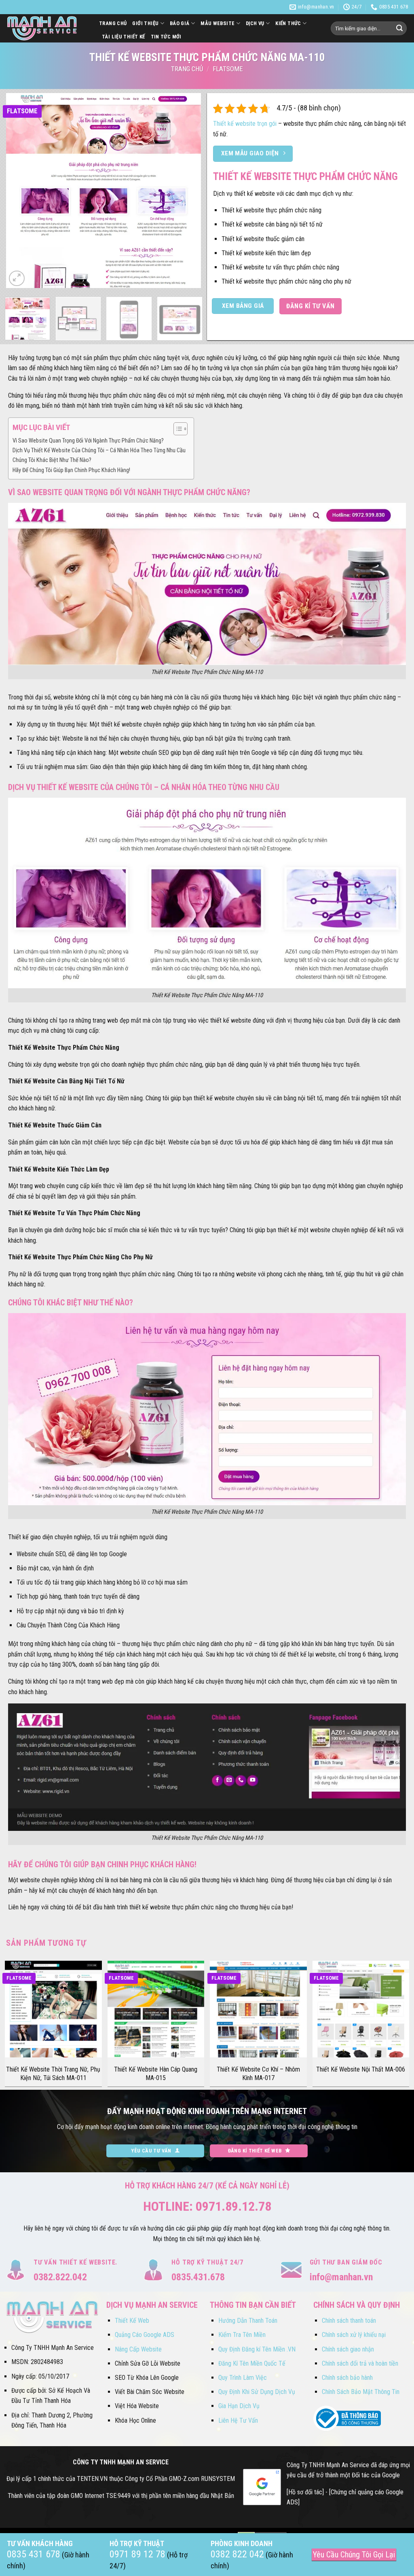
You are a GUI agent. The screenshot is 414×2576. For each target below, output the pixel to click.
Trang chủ (187, 69)
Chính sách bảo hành (347, 2378)
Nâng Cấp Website (138, 2349)
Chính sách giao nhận (348, 2349)
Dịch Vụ (255, 23)
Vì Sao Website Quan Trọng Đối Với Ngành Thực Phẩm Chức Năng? (88, 441)
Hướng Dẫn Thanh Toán (248, 2321)
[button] (17, 279)
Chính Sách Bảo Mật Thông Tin (361, 2392)
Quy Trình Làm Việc (243, 2378)
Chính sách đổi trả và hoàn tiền (360, 2363)
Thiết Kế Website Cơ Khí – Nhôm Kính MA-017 (258, 2074)
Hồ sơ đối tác (305, 2492)
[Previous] (20, 191)
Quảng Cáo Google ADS (145, 2335)
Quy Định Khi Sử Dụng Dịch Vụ (257, 2392)
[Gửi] (399, 28)
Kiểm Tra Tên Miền (242, 2335)
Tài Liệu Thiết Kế (124, 37)
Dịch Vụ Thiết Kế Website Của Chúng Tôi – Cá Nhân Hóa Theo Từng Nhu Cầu (99, 450)
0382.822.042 (60, 2277)
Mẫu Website (218, 23)
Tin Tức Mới (166, 37)
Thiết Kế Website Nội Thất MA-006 (361, 2069)
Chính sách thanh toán (349, 2321)
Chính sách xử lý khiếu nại (354, 2335)
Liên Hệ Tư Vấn (238, 2420)
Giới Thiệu (145, 23)
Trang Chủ (113, 23)
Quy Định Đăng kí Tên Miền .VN (257, 2349)
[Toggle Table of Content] (176, 429)
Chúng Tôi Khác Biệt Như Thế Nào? (52, 460)
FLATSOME (228, 69)
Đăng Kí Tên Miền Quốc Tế (252, 2363)
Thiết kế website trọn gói (245, 124)
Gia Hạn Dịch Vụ (239, 2406)
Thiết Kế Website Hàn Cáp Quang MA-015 (156, 2074)
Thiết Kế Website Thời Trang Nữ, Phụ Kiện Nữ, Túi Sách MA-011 (53, 2074)
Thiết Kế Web (132, 2321)
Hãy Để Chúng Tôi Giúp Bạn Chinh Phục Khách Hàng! (71, 470)
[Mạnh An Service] (46, 28)
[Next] (187, 191)
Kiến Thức (288, 23)
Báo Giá (180, 23)
